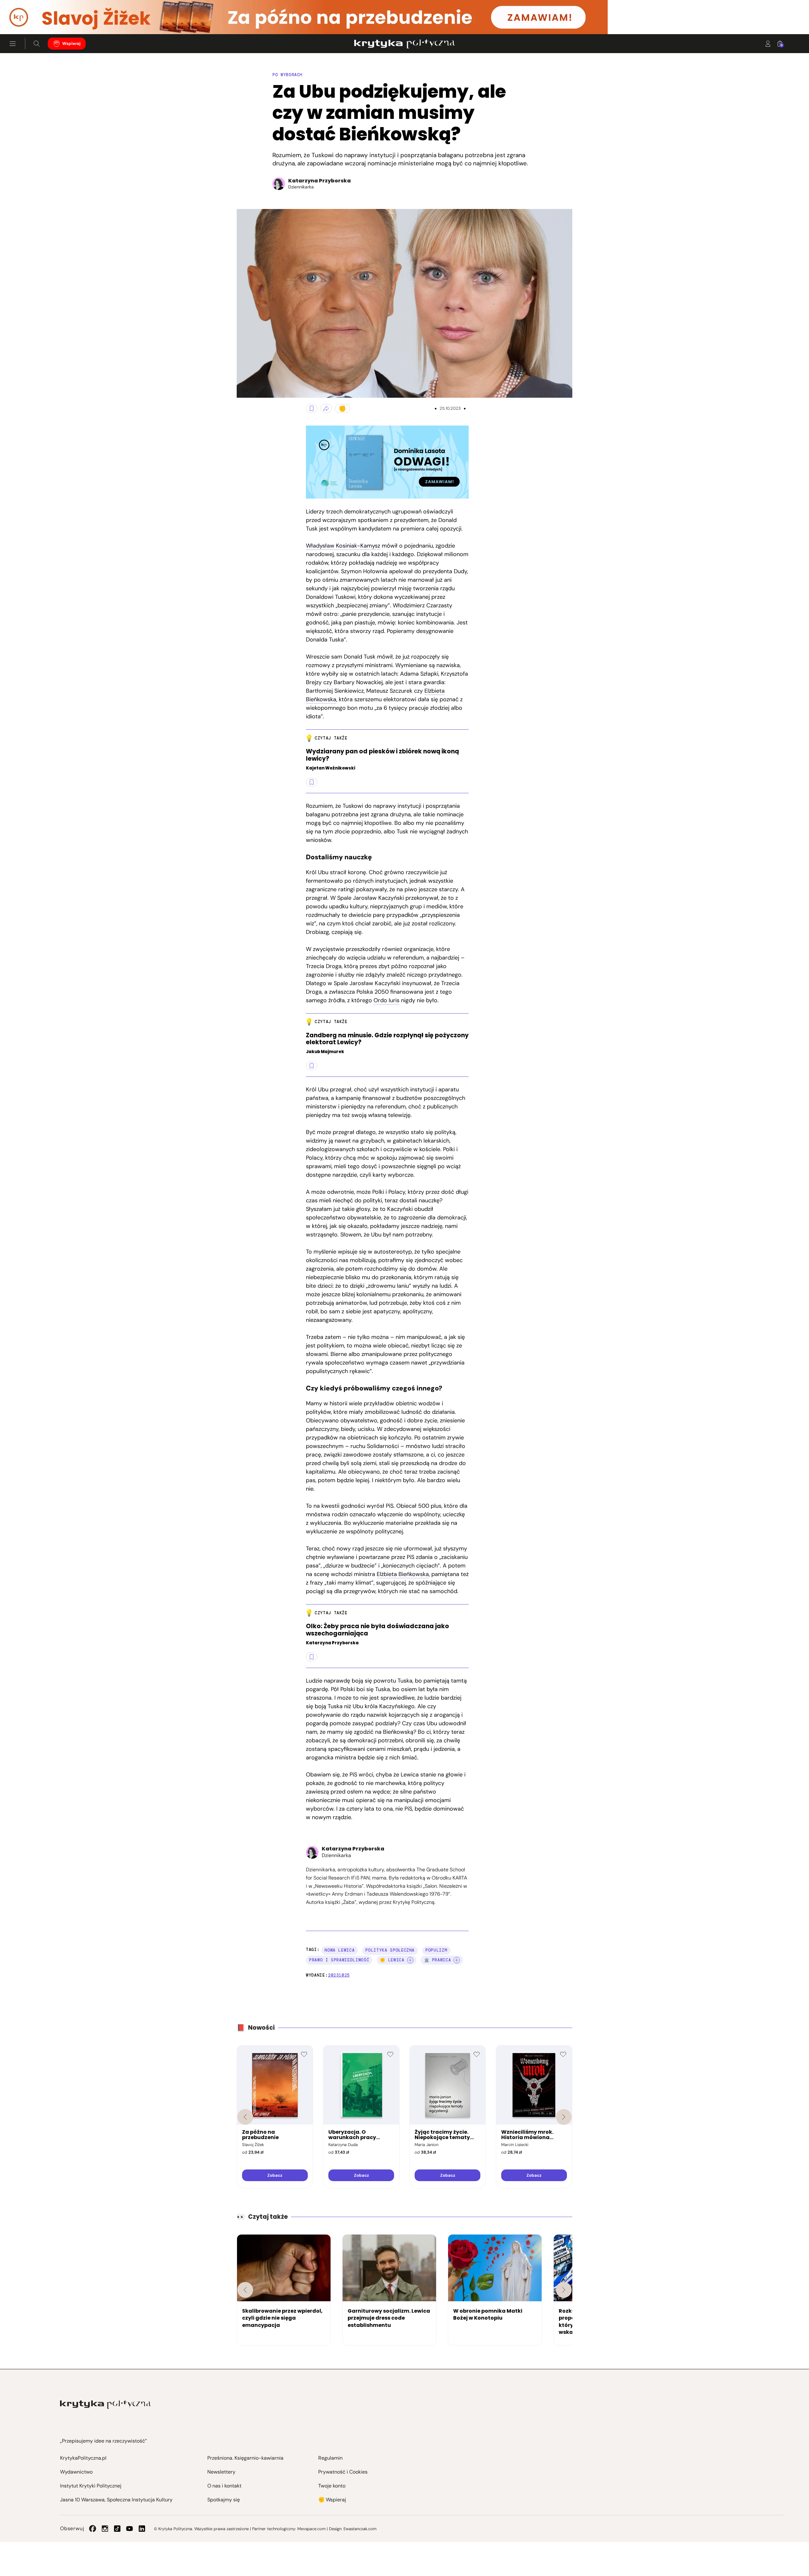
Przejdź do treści (32, 19)
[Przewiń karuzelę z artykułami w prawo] (564, 2290)
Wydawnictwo (76, 2472)
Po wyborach (287, 75)
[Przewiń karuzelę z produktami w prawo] (564, 2117)
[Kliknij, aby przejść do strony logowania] (768, 44)
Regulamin (330, 2458)
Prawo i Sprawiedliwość (339, 1960)
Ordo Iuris (386, 1000)
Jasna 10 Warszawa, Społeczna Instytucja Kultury (116, 2500)
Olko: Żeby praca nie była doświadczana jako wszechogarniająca (377, 1630)
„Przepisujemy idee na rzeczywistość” (103, 2441)
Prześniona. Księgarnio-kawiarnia (245, 2458)
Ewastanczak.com (360, 2529)
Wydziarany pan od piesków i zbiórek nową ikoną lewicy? (382, 755)
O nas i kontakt (224, 2486)
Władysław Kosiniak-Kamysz (343, 546)
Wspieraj (71, 43)
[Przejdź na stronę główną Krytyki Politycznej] (105, 2404)
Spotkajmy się (224, 2500)
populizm (436, 1950)
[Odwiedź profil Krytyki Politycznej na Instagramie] (105, 2529)
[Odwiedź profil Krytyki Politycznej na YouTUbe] (130, 2529)
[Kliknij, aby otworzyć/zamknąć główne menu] (13, 44)
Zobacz (275, 2175)
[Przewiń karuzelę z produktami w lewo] (245, 2117)
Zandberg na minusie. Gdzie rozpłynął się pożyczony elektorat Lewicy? (387, 1039)
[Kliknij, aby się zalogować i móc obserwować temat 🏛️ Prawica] (457, 1960)
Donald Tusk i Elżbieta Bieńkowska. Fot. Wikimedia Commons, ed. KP (243, 390)
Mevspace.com (311, 2529)
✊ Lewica (392, 1960)
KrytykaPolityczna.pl (83, 2458)
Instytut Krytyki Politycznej (91, 2486)
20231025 (339, 1975)
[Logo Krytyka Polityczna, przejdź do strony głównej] (404, 44)
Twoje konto (332, 2486)
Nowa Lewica (340, 1950)
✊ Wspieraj (332, 2500)
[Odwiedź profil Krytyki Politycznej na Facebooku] (93, 2529)
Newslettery (221, 2472)
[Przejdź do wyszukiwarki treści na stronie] (37, 44)
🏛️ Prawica (438, 1960)
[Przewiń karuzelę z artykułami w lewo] (245, 2290)
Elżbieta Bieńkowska (403, 1574)
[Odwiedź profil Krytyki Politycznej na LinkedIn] (142, 2529)
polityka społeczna (390, 1950)
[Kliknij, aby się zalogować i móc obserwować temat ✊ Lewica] (410, 1960)
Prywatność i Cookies (343, 2472)
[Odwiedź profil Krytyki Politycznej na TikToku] (117, 2529)
